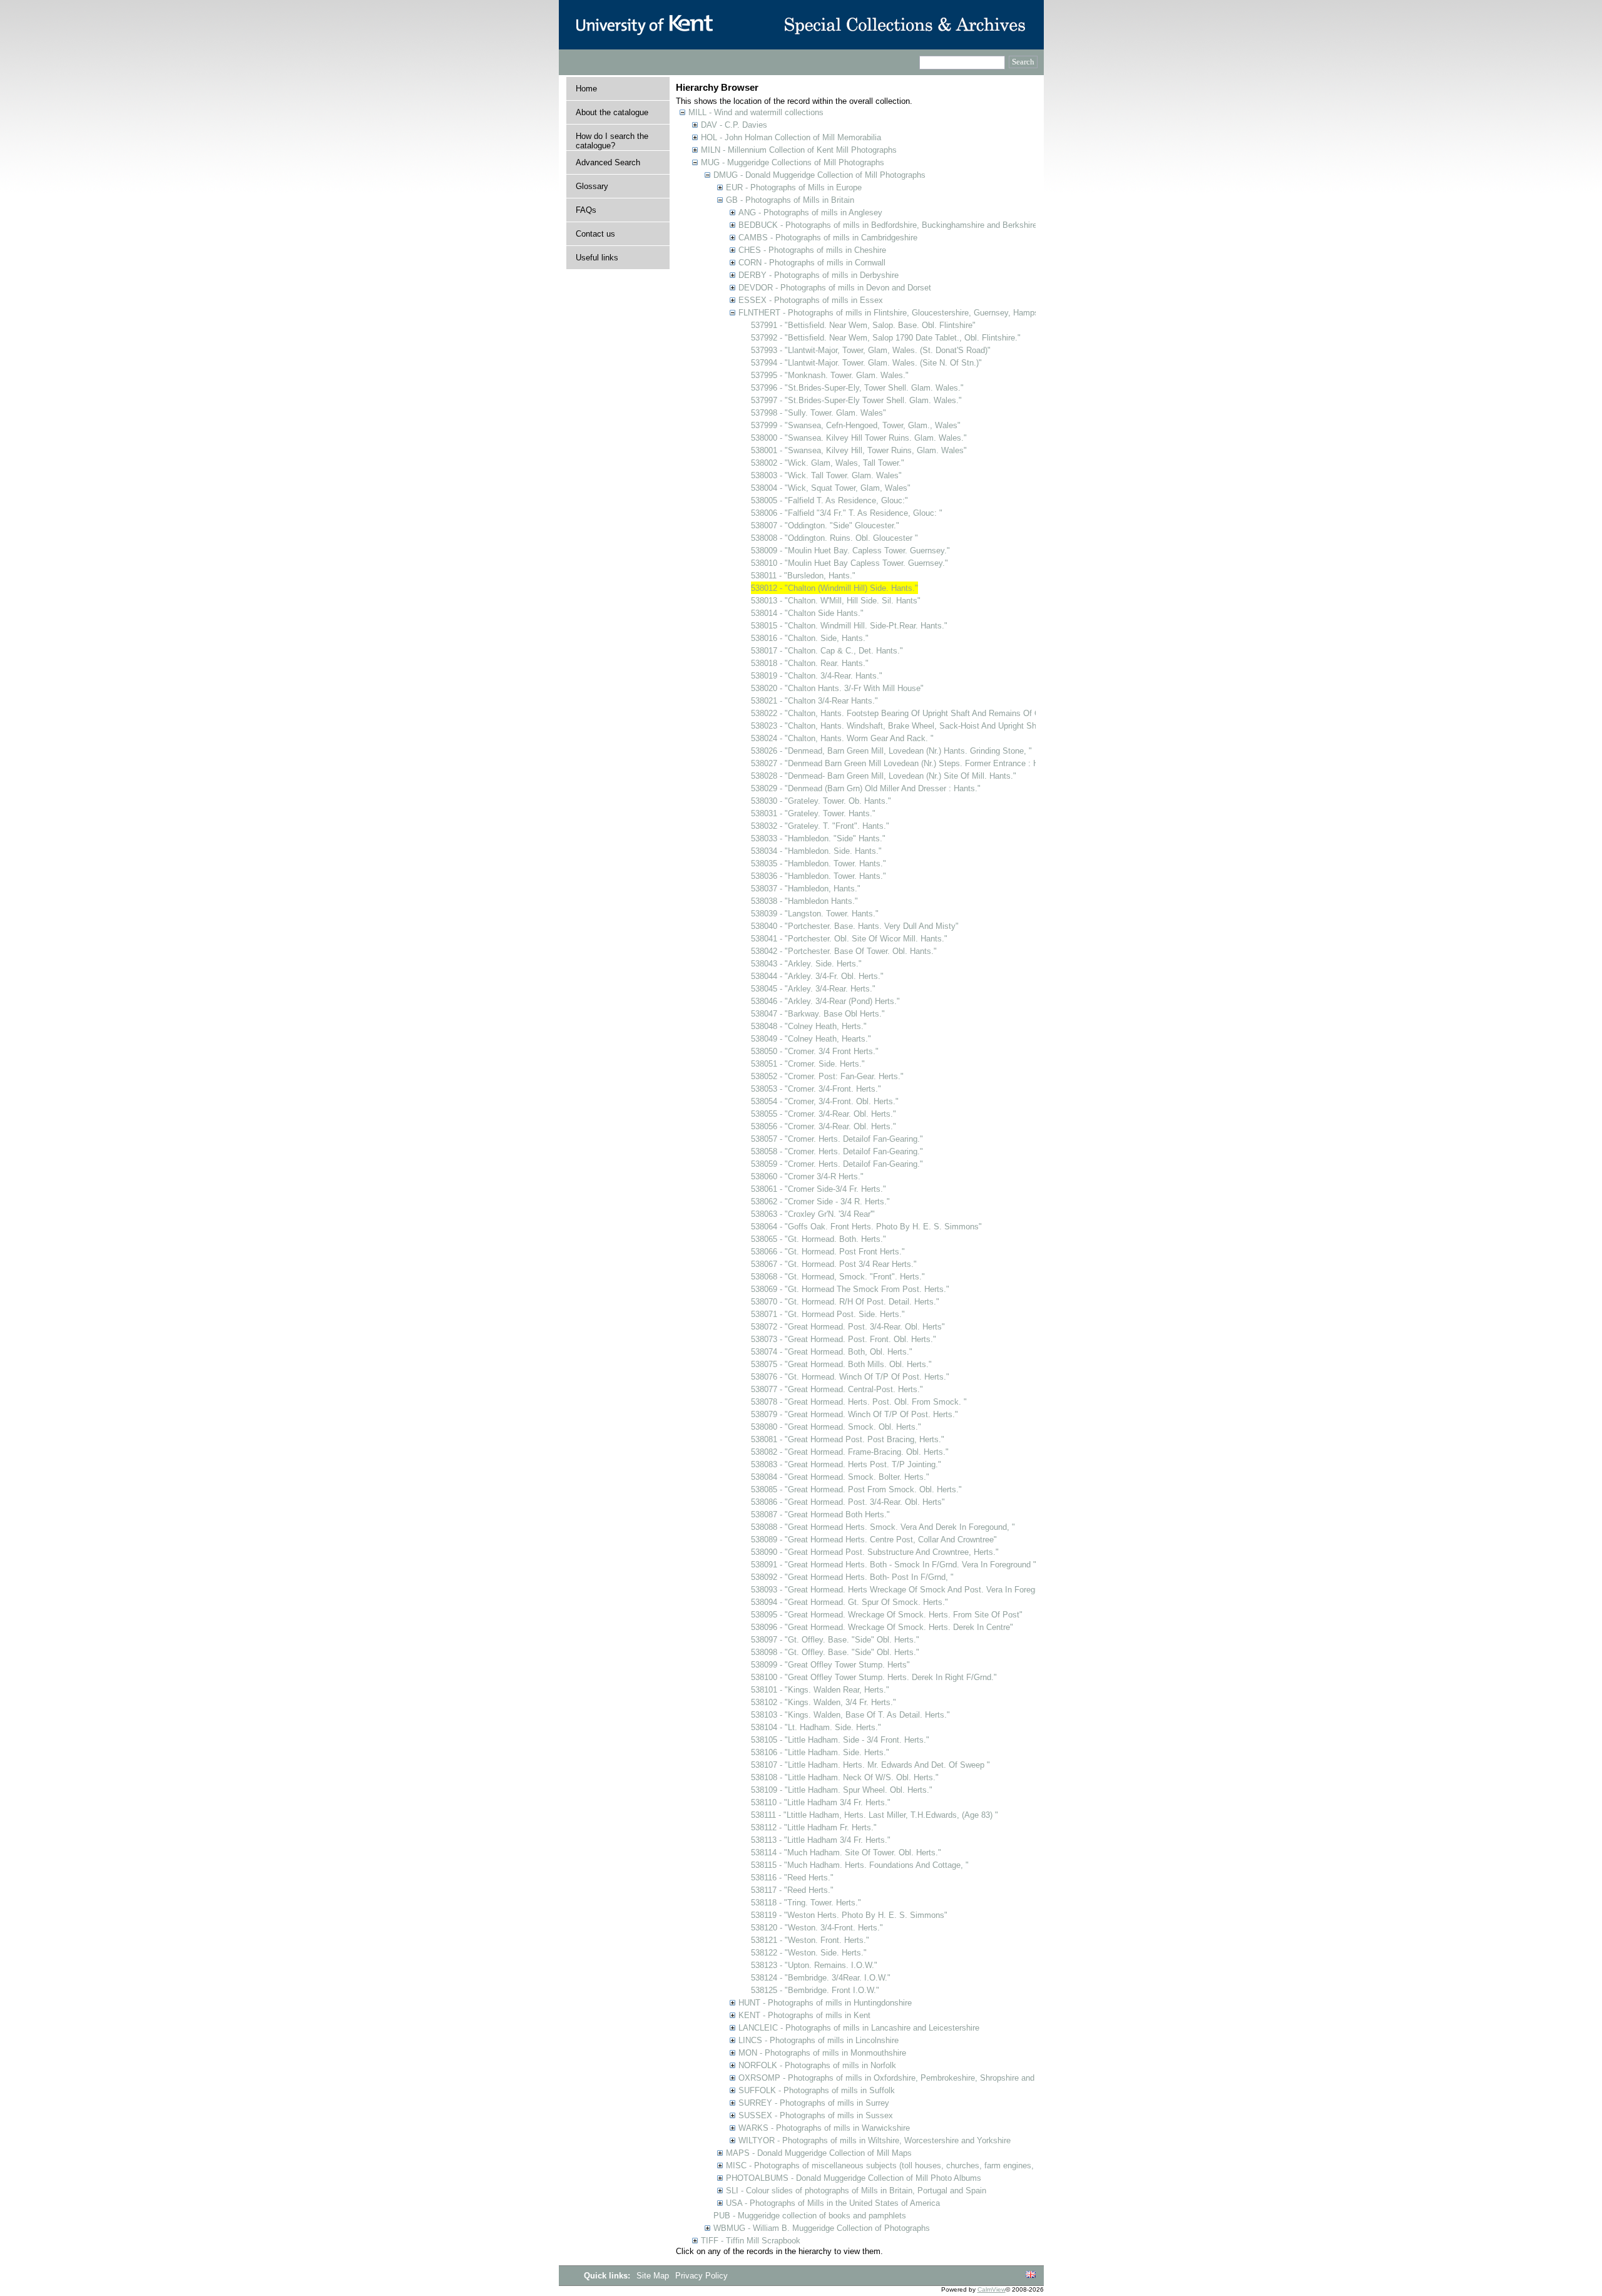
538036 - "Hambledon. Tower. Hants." (819, 876)
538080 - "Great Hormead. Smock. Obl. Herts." (836, 1427)
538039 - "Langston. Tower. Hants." (815, 914)
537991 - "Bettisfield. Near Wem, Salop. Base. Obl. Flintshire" (863, 325)
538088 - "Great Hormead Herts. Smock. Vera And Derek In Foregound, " (883, 1527)
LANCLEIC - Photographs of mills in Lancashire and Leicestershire (859, 2028)
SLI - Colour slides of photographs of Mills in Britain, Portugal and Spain (856, 2191)
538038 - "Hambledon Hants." (804, 901)
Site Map (654, 2276)
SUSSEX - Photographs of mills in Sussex (816, 2115)
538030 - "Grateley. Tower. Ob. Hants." (821, 801)
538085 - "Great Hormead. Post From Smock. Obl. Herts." (856, 1489)
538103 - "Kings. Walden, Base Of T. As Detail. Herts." (850, 1715)
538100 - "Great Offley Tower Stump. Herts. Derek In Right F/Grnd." (874, 1677)
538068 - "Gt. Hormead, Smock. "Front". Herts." (838, 1277)
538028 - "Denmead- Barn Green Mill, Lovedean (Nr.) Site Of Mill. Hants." (884, 776)
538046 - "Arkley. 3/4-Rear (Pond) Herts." (825, 1001)
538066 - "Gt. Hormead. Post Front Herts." (828, 1252)
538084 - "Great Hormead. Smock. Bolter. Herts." (840, 1477)
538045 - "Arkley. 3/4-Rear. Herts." (813, 989)
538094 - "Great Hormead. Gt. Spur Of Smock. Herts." (849, 1602)
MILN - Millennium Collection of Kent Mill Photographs (799, 150)
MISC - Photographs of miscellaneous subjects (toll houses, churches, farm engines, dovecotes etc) (908, 2165)
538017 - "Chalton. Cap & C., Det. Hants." (827, 651)
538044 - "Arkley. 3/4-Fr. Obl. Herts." (817, 976)
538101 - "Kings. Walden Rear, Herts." (820, 1690)
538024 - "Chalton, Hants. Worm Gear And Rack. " (842, 738)
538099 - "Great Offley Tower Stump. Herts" (830, 1665)
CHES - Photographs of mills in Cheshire (812, 250)
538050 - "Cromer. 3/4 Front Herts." (815, 1051)
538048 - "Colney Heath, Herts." (809, 1026)
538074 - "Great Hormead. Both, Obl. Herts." (832, 1352)
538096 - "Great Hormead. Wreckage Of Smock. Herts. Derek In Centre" (882, 1627)
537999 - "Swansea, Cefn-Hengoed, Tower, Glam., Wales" (856, 425)
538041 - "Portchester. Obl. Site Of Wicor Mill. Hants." (849, 939)
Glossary (592, 186)
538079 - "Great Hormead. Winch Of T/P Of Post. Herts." (855, 1414)
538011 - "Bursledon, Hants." (803, 576)
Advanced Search (608, 162)
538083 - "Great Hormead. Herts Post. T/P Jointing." (846, 1464)
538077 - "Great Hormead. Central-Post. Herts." (837, 1389)
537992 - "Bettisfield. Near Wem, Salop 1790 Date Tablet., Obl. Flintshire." (886, 338)
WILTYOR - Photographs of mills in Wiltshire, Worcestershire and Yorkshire (875, 2140)
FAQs (586, 210)
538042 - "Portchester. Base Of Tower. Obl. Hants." (844, 951)
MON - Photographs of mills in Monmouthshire (822, 2053)
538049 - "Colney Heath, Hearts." (811, 1039)
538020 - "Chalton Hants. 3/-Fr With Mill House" (837, 688)
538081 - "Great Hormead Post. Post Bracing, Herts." (848, 1439)
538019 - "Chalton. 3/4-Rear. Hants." (817, 676)
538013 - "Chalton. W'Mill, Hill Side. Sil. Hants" (836, 601)
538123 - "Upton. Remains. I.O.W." (814, 1965)
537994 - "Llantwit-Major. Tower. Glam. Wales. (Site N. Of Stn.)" (866, 363)
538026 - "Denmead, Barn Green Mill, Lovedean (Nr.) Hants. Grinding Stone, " (891, 751)
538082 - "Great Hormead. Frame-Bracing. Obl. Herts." (850, 1452)
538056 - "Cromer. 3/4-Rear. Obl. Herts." (824, 1126)
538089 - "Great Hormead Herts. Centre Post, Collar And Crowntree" (874, 1540)
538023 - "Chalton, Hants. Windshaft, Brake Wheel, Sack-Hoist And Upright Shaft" (900, 726)
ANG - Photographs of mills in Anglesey (810, 213)
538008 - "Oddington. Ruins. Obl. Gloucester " (834, 538)
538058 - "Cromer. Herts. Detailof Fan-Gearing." (837, 1151)
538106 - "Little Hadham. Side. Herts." (820, 1752)
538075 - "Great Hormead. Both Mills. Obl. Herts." (841, 1364)
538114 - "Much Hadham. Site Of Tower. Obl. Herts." (846, 1853)
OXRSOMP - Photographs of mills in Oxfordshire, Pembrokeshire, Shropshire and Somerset (905, 2078)
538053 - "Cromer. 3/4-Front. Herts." (816, 1089)
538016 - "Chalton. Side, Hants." (810, 638)
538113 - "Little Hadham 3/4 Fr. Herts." (821, 1840)
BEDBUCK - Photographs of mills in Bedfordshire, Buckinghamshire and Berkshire (888, 225)
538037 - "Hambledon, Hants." (806, 889)
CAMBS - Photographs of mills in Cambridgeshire (828, 238)
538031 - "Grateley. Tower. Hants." (813, 813)
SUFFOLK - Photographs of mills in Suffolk (817, 2090)
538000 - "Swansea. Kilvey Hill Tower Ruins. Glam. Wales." (859, 438)
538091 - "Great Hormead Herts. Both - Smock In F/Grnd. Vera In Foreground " (894, 1565)
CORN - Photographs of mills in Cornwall (812, 263)
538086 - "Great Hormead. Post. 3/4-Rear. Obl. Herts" (848, 1502)
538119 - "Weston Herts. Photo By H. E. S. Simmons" (849, 1915)
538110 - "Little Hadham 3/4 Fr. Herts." (821, 1802)
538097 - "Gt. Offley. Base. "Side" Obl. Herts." (835, 1640)
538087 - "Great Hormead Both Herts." (820, 1514)
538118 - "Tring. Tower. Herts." (806, 1903)
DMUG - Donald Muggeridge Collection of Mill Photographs (819, 175)
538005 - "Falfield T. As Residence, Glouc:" (829, 500)
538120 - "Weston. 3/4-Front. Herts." (817, 1928)
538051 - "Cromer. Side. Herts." (808, 1064)
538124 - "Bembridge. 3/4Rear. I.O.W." (821, 1978)
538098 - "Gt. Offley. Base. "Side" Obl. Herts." (835, 1652)
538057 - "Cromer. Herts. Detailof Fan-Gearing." (837, 1139)
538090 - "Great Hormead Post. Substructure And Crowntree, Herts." (875, 1552)
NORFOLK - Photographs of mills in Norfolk (817, 2065)
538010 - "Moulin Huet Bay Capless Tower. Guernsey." (849, 563)
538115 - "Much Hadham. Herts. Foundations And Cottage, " (860, 1865)
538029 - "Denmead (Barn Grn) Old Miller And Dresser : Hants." (866, 788)
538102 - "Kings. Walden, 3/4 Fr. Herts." (824, 1702)
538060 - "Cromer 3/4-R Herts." (807, 1176)
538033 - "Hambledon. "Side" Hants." (818, 838)
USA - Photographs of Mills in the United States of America (833, 2203)
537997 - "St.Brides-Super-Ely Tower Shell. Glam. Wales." (856, 400)
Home (586, 89)
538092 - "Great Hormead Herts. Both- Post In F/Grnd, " (852, 1577)
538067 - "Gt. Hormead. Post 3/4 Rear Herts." (834, 1264)
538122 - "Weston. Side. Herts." (809, 1953)
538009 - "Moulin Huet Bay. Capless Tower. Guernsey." (850, 551)
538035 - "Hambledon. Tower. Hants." (819, 864)
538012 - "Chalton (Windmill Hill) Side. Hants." (834, 588)
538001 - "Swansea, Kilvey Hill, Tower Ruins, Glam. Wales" (859, 450)
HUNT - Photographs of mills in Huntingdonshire (825, 2003)
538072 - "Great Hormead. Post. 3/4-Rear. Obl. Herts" (848, 1327)
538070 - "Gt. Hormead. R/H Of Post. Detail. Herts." (845, 1302)
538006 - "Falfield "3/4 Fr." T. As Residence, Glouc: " (847, 513)
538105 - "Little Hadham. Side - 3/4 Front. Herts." (840, 1740)
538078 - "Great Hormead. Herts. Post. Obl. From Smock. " (859, 1402)
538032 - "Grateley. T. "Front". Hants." (820, 826)
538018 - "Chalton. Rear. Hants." (810, 663)
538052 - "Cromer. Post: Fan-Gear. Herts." (827, 1076)
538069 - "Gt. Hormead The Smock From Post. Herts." (850, 1289)
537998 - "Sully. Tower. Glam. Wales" (819, 413)
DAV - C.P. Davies (734, 125)
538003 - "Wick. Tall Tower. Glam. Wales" (826, 475)
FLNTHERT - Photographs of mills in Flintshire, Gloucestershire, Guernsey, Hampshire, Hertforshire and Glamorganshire (956, 313)
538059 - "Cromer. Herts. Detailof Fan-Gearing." (837, 1164)
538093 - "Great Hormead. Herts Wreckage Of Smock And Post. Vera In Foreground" (905, 1590)
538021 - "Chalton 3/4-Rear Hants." (814, 701)
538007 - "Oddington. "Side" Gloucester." (825, 525)
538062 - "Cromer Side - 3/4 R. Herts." (820, 1202)
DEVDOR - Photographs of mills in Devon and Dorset (835, 288)
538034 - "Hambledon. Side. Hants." (816, 851)
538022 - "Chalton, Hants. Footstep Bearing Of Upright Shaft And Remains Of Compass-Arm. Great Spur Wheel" (955, 713)
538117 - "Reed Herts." (792, 1890)
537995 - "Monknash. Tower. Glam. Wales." (830, 375)
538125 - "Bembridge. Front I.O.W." (815, 1990)
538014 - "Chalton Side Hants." (807, 613)
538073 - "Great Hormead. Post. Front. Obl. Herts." (844, 1339)
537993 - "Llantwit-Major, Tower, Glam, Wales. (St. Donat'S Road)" (871, 350)
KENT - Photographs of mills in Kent (804, 2015)
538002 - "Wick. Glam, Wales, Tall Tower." (828, 463)
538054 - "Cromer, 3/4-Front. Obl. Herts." (825, 1101)
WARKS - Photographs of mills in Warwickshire (824, 2128)
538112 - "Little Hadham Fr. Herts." (814, 1827)
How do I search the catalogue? (612, 141)
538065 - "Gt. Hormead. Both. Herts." (819, 1239)
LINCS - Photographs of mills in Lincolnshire (819, 2040)
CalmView (992, 2289)
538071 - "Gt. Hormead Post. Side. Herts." (828, 1314)
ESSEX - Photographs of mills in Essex (811, 300)
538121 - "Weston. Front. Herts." (810, 1940)
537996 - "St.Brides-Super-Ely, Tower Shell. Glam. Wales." (857, 388)
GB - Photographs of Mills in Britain (790, 200)
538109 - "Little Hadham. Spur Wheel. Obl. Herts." (842, 1790)
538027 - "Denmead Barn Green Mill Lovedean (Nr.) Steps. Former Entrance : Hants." (906, 763)
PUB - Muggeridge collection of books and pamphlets (810, 2216)
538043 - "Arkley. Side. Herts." (806, 964)
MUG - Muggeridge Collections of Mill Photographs (793, 162)
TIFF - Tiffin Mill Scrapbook (751, 2241)
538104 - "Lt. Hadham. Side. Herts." (816, 1727)
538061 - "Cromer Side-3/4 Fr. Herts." (819, 1189)
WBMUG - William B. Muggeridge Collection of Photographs (822, 2228)
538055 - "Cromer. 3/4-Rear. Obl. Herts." (824, 1114)
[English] (1031, 2275)
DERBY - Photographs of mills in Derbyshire (819, 275)
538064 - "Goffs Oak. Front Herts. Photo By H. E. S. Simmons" (866, 1227)
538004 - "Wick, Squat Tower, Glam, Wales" (831, 488)
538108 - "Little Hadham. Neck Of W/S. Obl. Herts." (845, 1777)
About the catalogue (612, 112)
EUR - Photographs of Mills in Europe (794, 187)
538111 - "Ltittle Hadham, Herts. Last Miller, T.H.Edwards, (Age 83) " (875, 1815)
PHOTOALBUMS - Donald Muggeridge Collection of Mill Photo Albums (854, 2178)
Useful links (597, 258)
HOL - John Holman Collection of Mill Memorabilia (791, 137)
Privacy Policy (702, 2276)
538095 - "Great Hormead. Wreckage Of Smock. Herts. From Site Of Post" (887, 1615)
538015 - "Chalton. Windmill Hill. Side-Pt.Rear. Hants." (849, 626)
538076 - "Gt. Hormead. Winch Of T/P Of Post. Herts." (850, 1377)
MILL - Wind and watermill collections (756, 112)
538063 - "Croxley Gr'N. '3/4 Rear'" (813, 1214)
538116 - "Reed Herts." (792, 1878)
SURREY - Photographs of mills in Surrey (814, 2103)
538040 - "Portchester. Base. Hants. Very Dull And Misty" (855, 926)
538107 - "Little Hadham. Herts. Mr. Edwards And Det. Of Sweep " (870, 1765)
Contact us (595, 234)
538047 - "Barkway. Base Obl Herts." (818, 1014)
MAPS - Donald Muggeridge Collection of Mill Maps (819, 2153)
